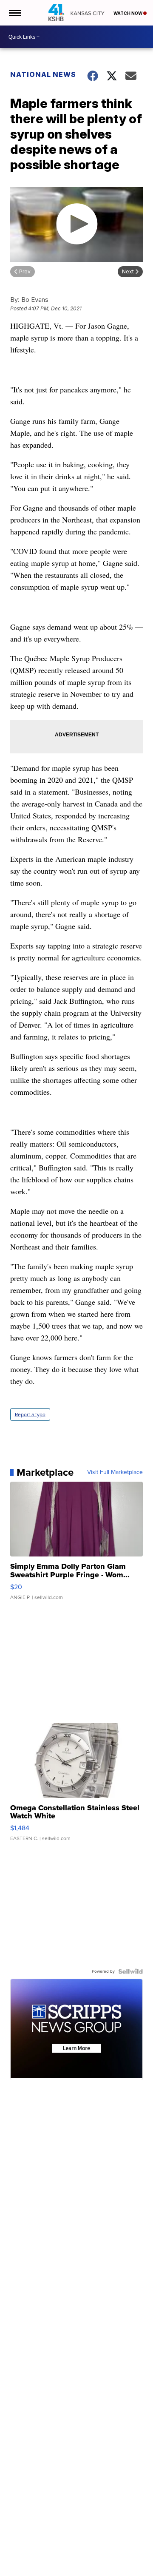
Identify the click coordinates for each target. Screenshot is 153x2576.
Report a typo (30, 1414)
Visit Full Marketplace (115, 1472)
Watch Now (128, 13)
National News (43, 74)
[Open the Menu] (14, 13)
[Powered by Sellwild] (130, 1971)
